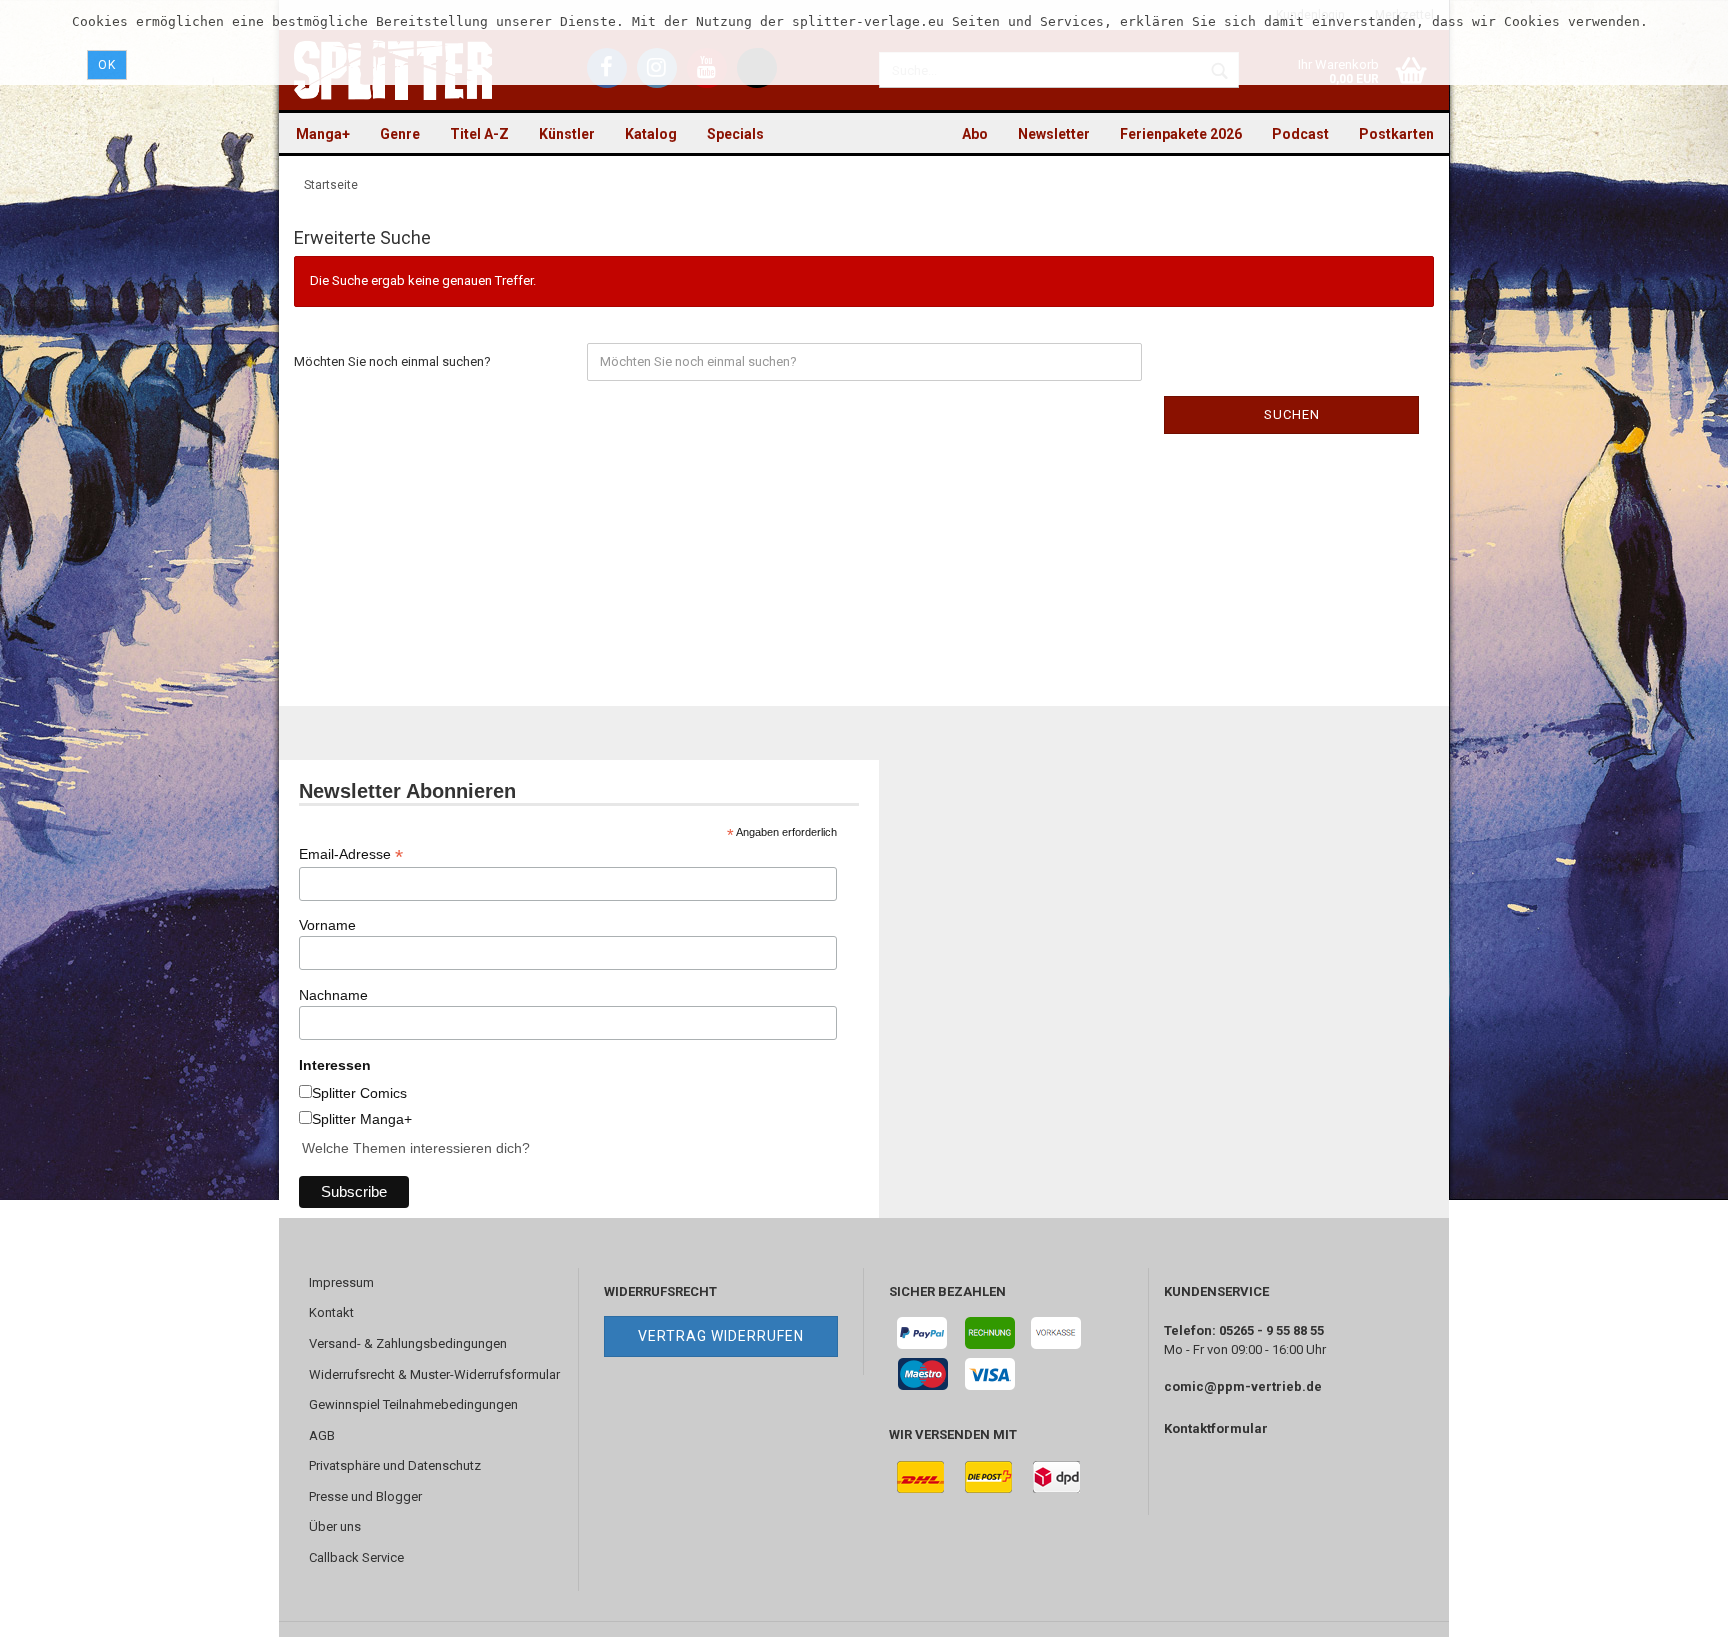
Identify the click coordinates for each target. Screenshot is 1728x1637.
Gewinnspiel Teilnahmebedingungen (413, 1404)
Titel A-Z (479, 134)
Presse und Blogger (365, 1496)
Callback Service (356, 1557)
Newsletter (1054, 134)
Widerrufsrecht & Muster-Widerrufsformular (434, 1374)
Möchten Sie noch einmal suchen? (392, 361)
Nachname (333, 995)
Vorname (327, 925)
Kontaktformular (1216, 1428)
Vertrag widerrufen (721, 1336)
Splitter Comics (359, 1093)
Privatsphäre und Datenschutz (395, 1465)
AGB (322, 1435)
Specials (735, 134)
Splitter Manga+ (362, 1119)
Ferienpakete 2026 (1181, 134)
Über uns (335, 1526)
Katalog (651, 134)
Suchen (1292, 414)
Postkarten (1396, 134)
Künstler (567, 134)
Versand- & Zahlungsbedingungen (408, 1343)
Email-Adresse (351, 854)
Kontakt (331, 1312)
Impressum (341, 1282)
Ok (107, 65)
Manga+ (323, 134)
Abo (975, 134)
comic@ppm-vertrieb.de (1243, 1386)
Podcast (1300, 134)
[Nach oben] (1673, 1607)
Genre (400, 134)
